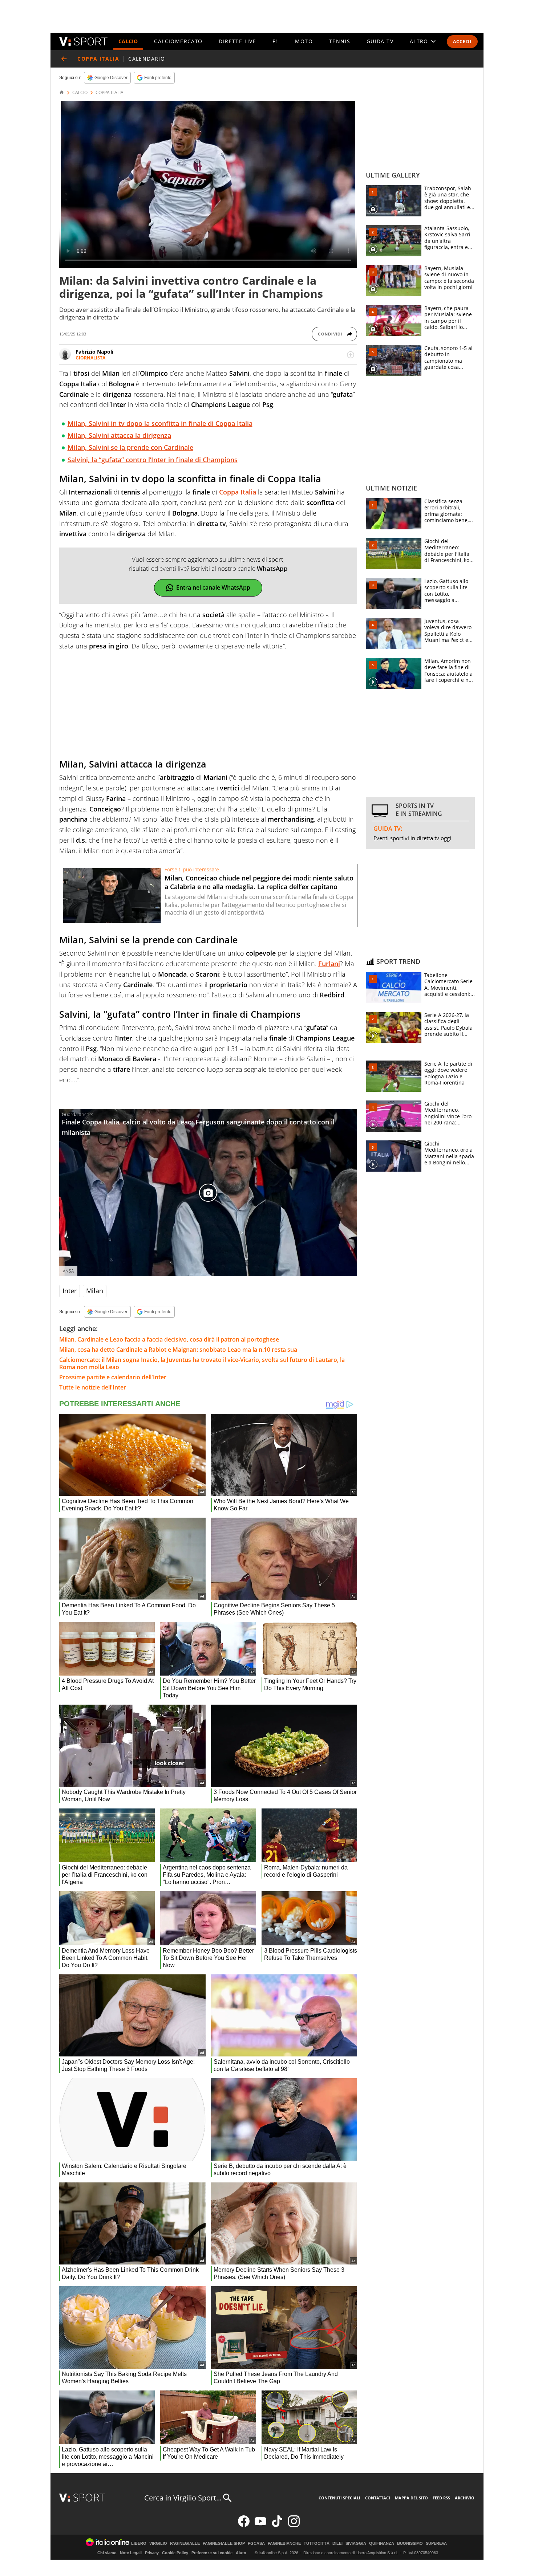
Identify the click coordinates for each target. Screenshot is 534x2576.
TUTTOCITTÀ (317, 2544)
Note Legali (131, 2553)
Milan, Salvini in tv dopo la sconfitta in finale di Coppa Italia (160, 423)
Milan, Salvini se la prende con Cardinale (130, 447)
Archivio (465, 2498)
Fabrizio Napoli (94, 352)
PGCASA (256, 2544)
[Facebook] (244, 2525)
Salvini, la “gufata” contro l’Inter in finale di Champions (153, 460)
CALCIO (128, 41)
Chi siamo (107, 2553)
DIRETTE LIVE (237, 41)
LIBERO (139, 2544)
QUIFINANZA (382, 2544)
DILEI (337, 2544)
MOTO (304, 41)
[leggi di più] (351, 355)
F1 (276, 41)
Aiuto (241, 2553)
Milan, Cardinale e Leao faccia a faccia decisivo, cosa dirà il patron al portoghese (169, 1339)
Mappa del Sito (411, 2498)
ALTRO (419, 41)
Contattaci (378, 2498)
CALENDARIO (147, 59)
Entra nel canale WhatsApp (213, 587)
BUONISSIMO (410, 2544)
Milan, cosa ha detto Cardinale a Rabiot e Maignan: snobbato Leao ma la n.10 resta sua (178, 1350)
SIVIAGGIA (356, 2544)
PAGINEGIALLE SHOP (224, 2544)
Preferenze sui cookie (212, 2553)
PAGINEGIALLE (185, 2544)
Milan (95, 1291)
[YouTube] (260, 2525)
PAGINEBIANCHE (284, 2544)
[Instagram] (294, 2525)
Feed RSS (441, 2498)
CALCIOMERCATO (178, 41)
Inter (70, 1291)
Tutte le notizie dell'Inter (93, 1387)
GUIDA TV (380, 41)
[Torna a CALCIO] (64, 59)
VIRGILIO (158, 2544)
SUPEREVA (436, 2544)
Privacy (152, 2553)
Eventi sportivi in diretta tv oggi (412, 838)
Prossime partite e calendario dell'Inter (113, 1377)
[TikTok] (277, 2525)
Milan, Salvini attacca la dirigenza (119, 435)
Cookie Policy (175, 2553)
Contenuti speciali (339, 2498)
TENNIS (340, 41)
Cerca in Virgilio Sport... (183, 2498)
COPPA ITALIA (110, 93)
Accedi (462, 42)
